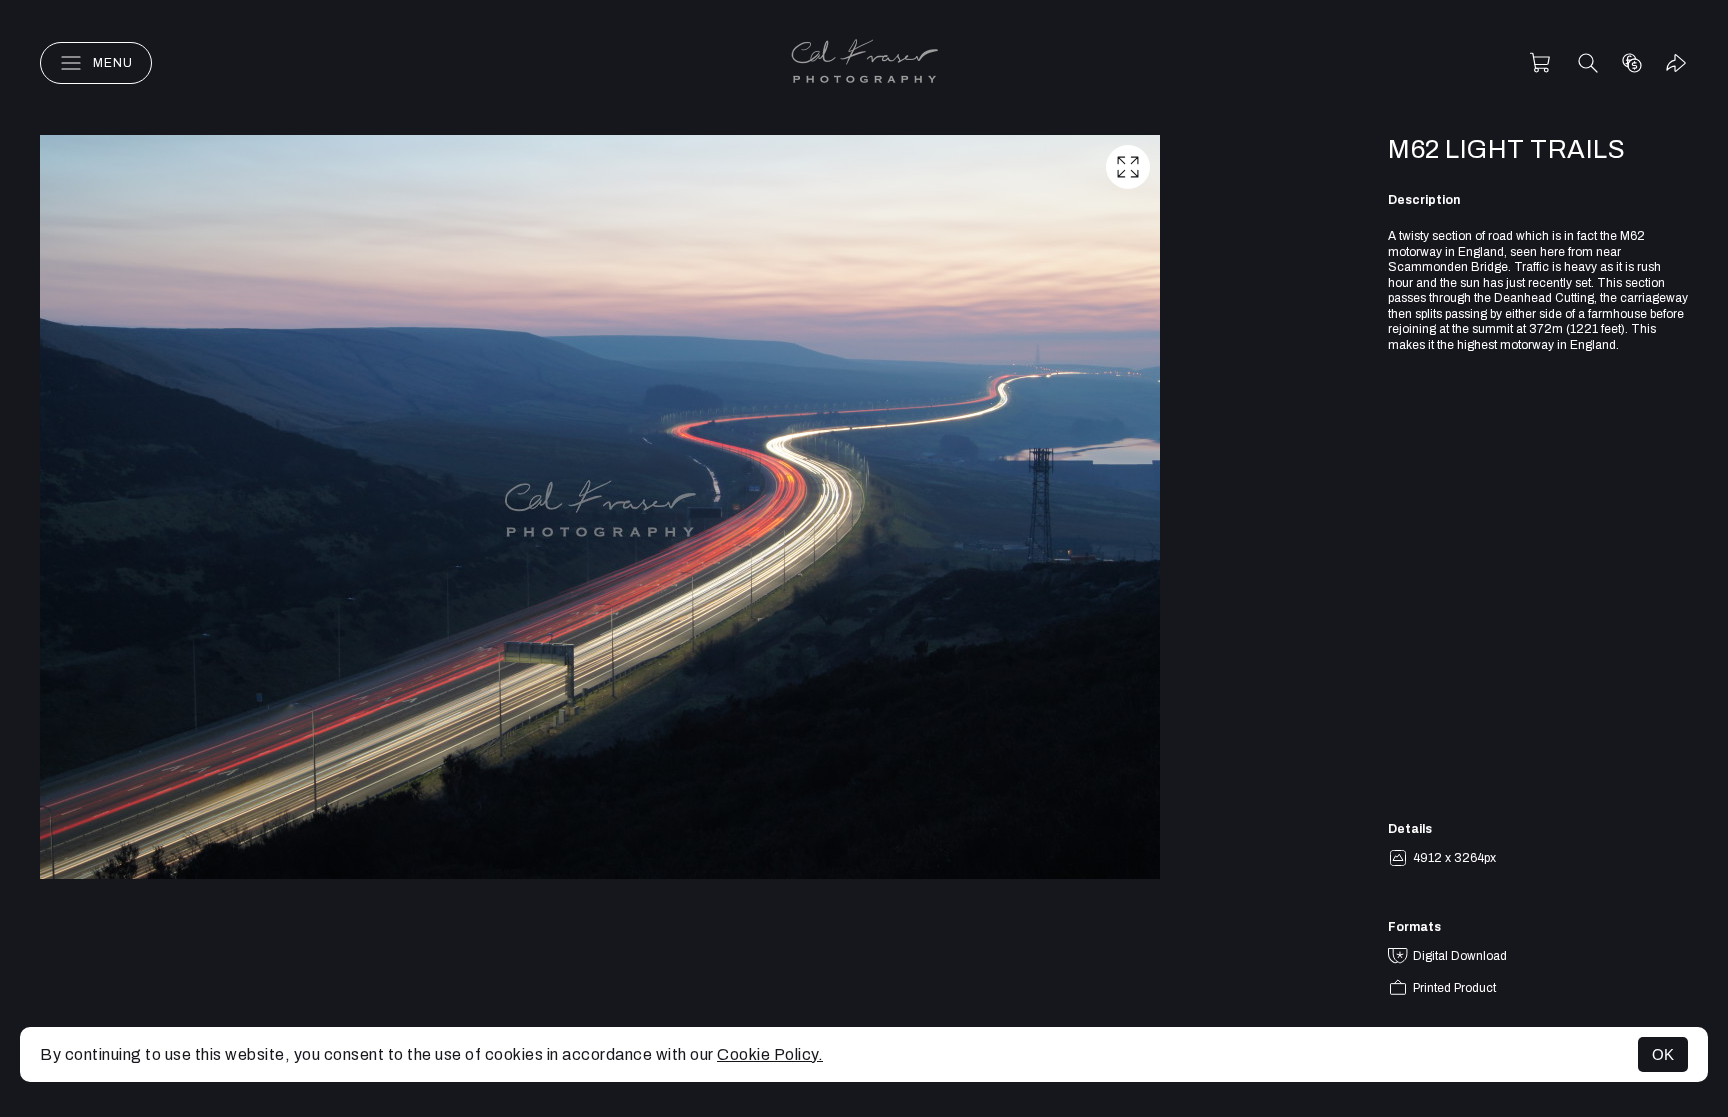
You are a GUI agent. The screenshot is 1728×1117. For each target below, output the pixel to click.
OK (1663, 1054)
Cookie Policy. (770, 1054)
